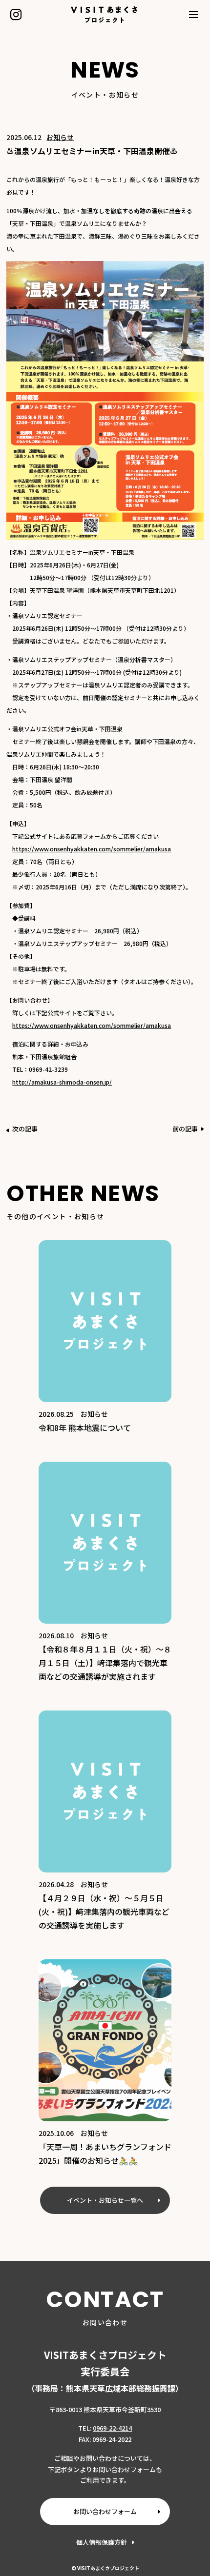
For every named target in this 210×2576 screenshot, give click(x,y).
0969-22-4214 (112, 2428)
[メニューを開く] (194, 15)
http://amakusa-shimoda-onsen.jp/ (62, 1082)
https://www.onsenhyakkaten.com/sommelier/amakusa (92, 849)
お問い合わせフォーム (105, 2511)
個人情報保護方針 (102, 2542)
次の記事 (25, 1129)
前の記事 (185, 1129)
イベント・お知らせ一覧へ (105, 2200)
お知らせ (60, 137)
